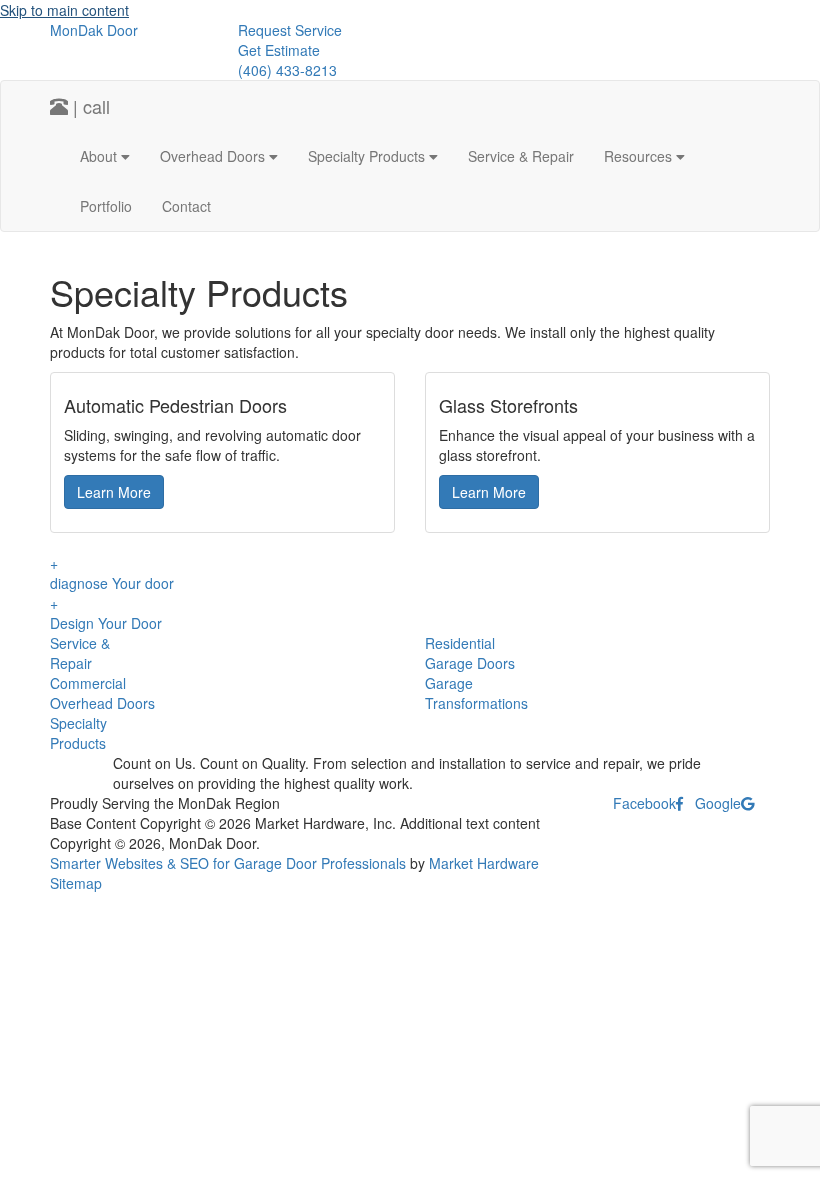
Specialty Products (368, 156)
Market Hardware (484, 863)
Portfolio (106, 206)
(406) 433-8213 (287, 70)
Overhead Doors (214, 156)
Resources (640, 156)
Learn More (114, 492)
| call (89, 106)
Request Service (290, 30)
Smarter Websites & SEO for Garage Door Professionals (228, 863)
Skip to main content (64, 10)
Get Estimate (279, 50)
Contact (186, 206)
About (100, 156)
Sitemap (76, 883)
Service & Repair (521, 156)
